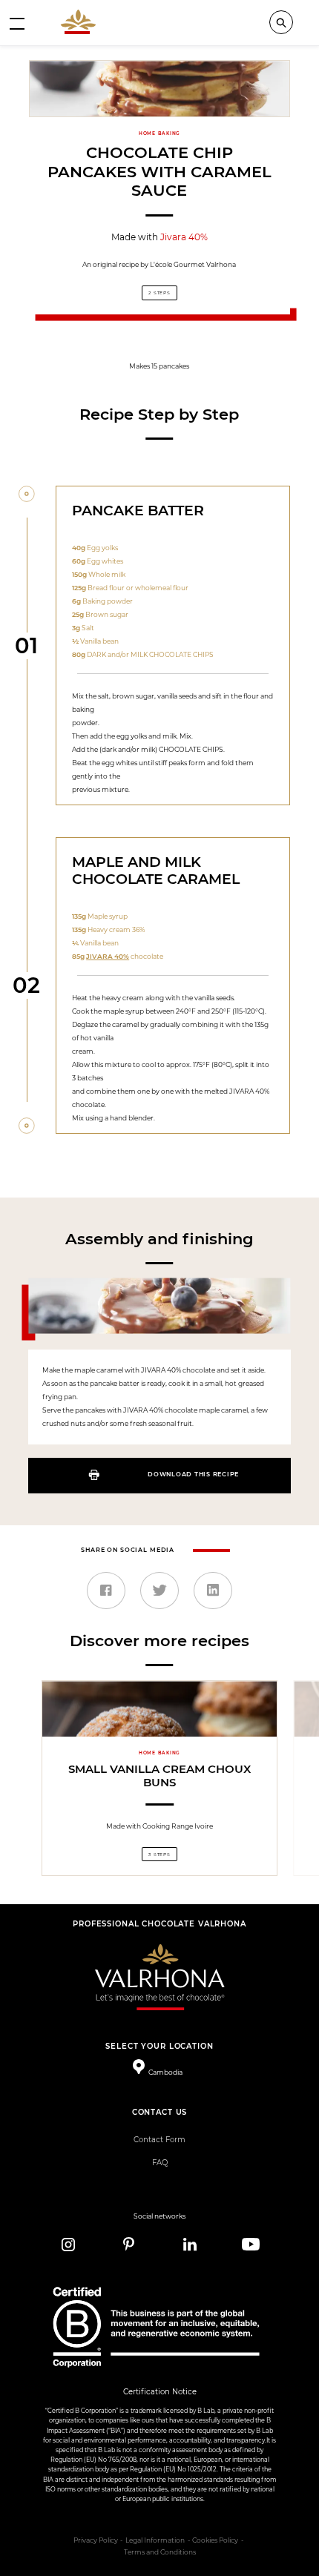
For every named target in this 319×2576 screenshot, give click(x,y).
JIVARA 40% (108, 956)
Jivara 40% (184, 237)
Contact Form (159, 2140)
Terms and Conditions (160, 2552)
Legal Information (155, 2540)
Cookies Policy (215, 2540)
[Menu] (17, 23)
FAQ (160, 2163)
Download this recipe (193, 1474)
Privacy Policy (96, 2540)
